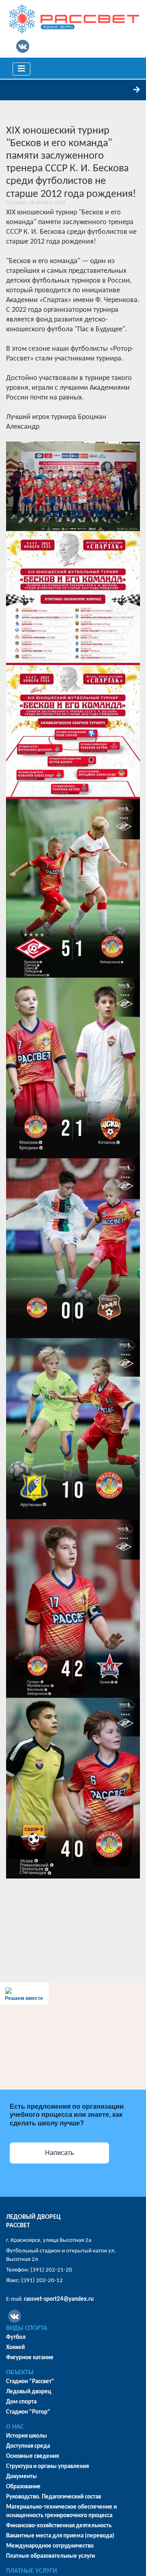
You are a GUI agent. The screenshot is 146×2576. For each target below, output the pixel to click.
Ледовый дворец (29, 2392)
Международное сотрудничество (50, 2546)
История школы (27, 2436)
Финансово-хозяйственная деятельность (59, 2526)
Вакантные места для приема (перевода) (60, 2536)
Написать (59, 2153)
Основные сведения (32, 2456)
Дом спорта (21, 2402)
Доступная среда (28, 2446)
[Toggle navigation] (21, 69)
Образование (23, 2487)
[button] (73, 486)
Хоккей (15, 2348)
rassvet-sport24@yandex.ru (59, 2299)
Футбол (16, 2337)
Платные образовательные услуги (50, 2556)
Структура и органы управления (47, 2467)
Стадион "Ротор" (28, 2412)
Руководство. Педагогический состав (54, 2497)
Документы (21, 2477)
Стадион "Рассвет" (30, 2382)
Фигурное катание (30, 2358)
